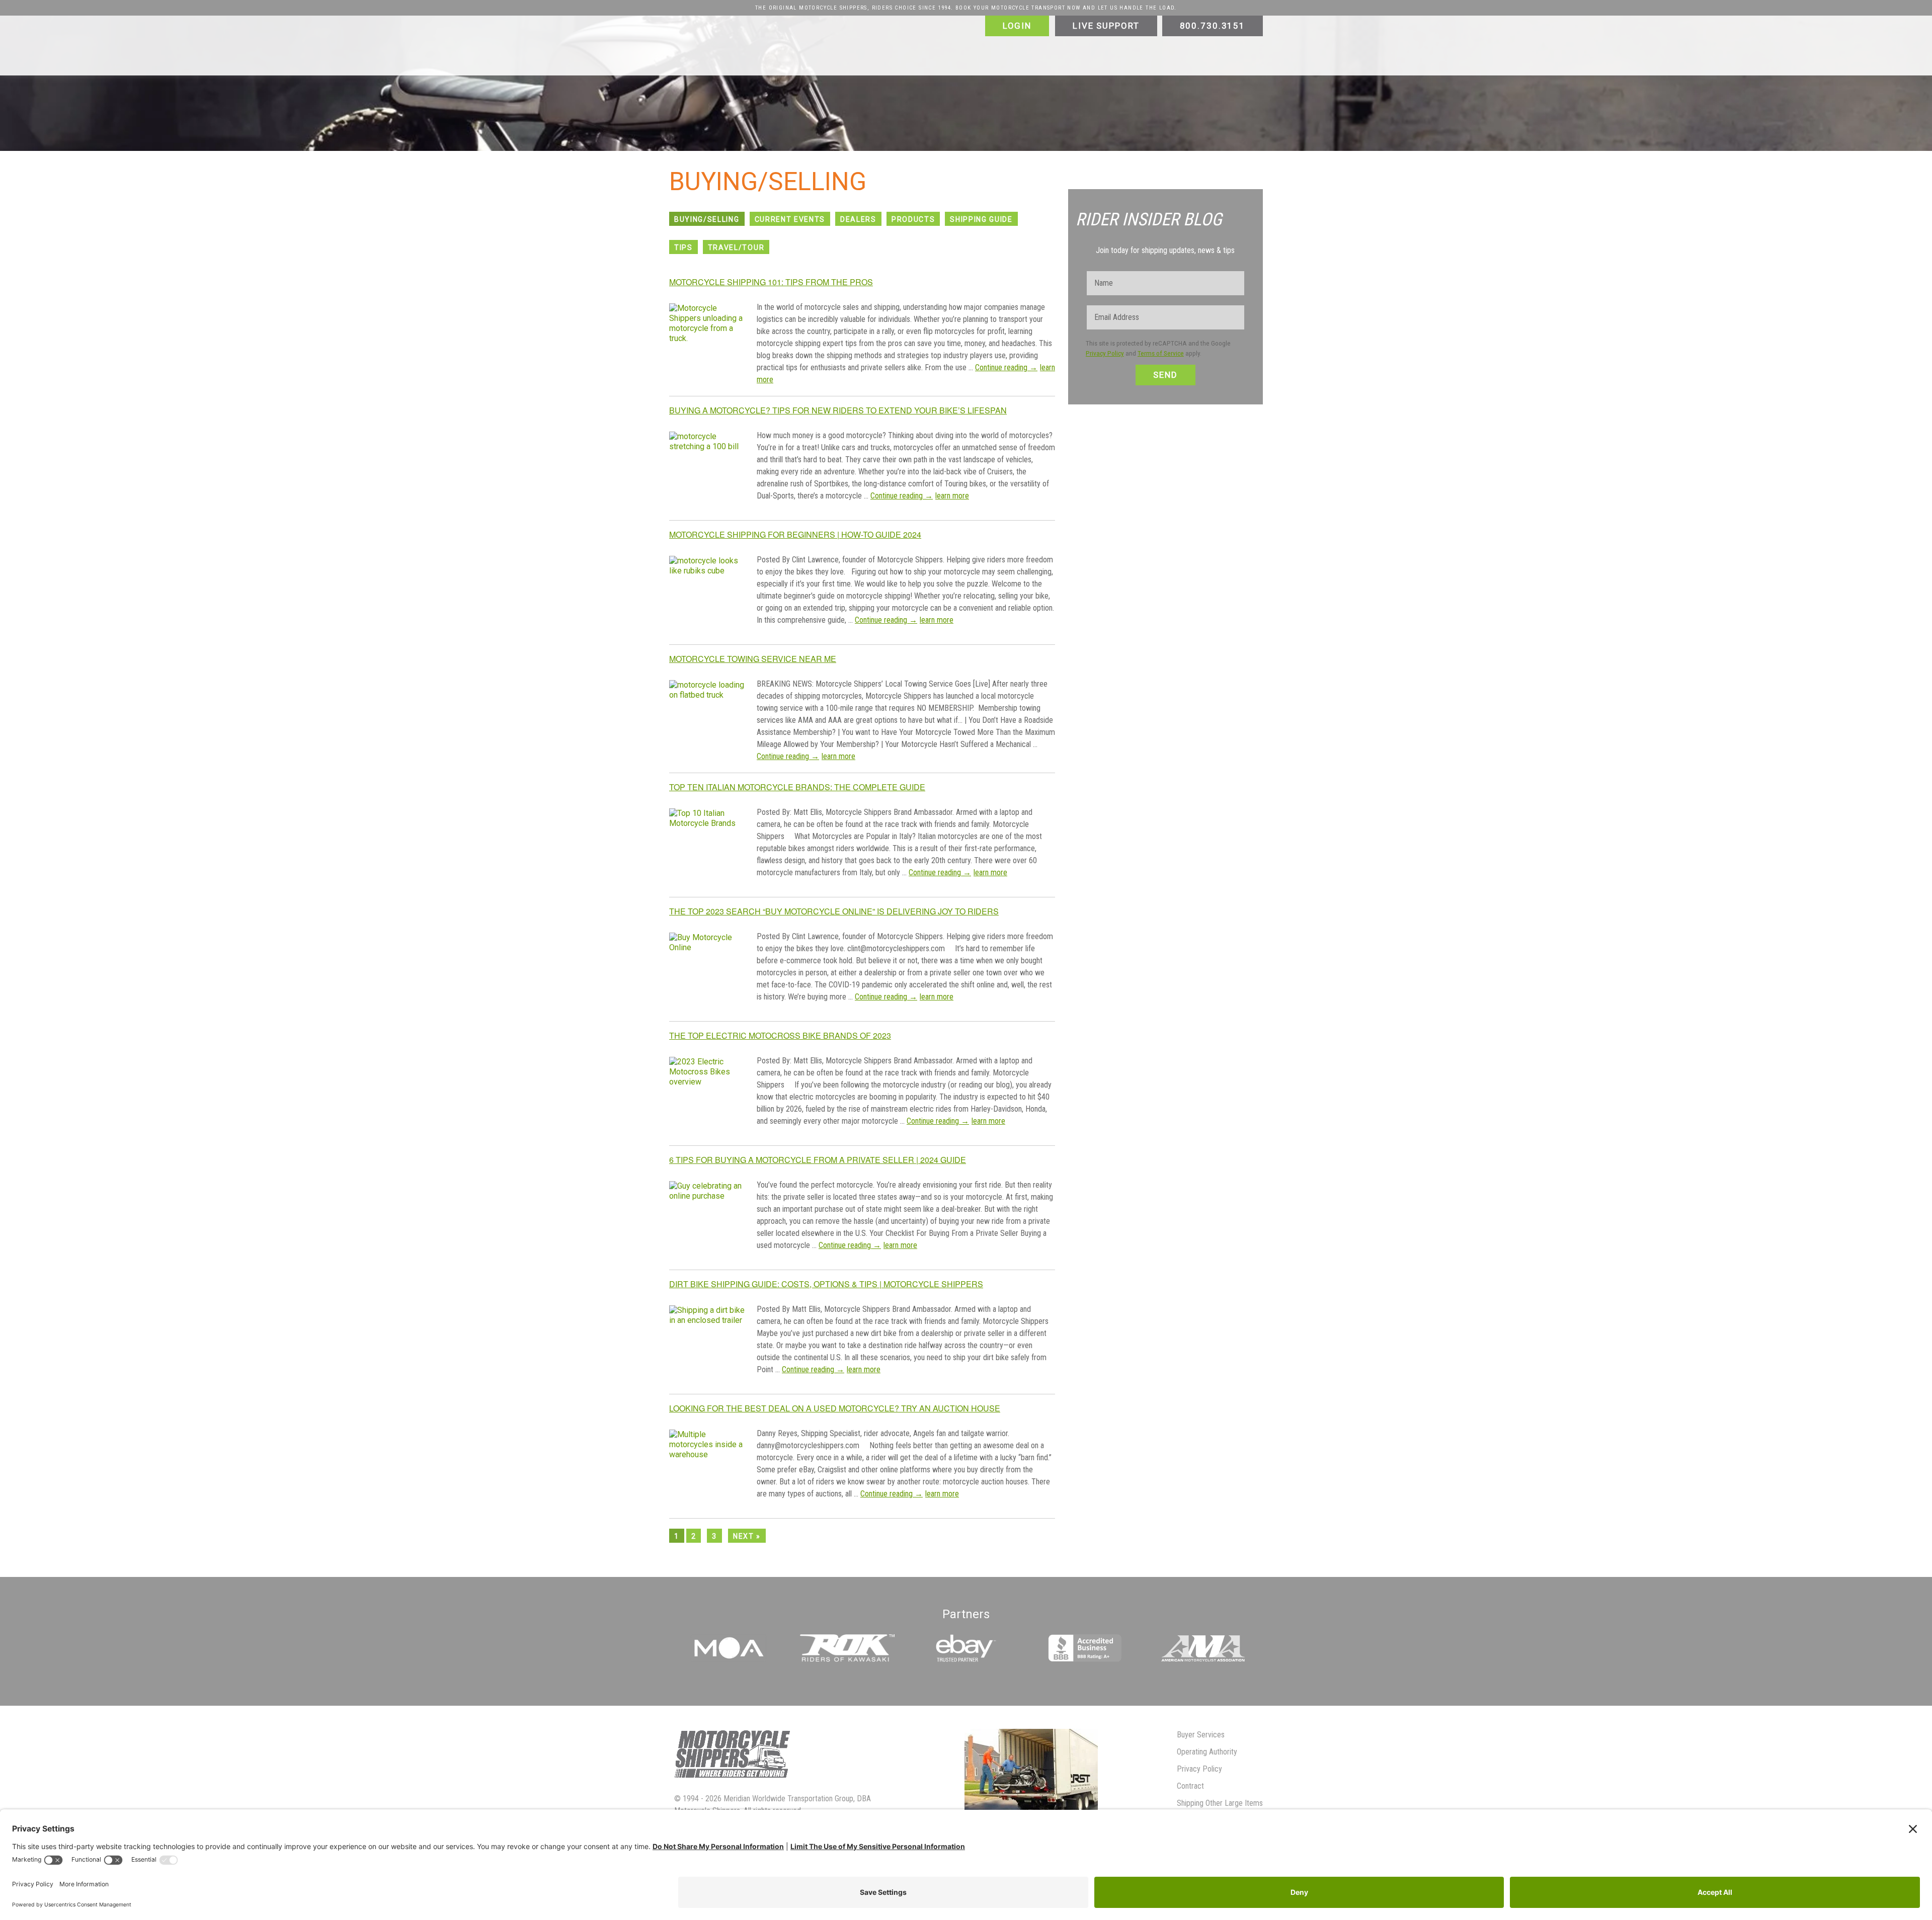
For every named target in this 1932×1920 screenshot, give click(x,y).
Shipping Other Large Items (1220, 1803)
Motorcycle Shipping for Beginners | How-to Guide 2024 (795, 534)
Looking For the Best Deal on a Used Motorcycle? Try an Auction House (835, 1408)
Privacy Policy (1105, 353)
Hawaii (807, 53)
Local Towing (811, 41)
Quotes (812, 65)
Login (1017, 26)
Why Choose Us (1044, 53)
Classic (722, 41)
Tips (683, 247)
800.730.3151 (1213, 26)
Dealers (858, 219)
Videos (1146, 53)
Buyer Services (1201, 1735)
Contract (1190, 1786)
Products (913, 219)
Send (1165, 375)
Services (689, 41)
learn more (952, 496)
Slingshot (1181, 41)
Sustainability (1192, 53)
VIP (944, 41)
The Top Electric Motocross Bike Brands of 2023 (780, 1035)
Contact (1244, 53)
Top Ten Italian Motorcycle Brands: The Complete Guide (797, 787)
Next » (747, 1536)
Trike (1144, 41)
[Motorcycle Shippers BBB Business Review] (1084, 1659)
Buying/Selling (707, 219)
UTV (1116, 41)
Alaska (841, 53)
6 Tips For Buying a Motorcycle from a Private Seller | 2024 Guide (818, 1160)
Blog (682, 65)
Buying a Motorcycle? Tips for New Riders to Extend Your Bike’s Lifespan (838, 410)
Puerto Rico (884, 53)
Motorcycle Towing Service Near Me (753, 659)
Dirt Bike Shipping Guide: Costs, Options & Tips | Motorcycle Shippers (826, 1284)
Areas (756, 53)
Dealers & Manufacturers (885, 41)
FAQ (970, 41)
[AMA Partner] (1203, 1659)
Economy (762, 41)
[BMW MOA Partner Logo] (729, 1659)
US (778, 53)
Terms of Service (1161, 353)
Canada (929, 53)
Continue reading (1006, 367)
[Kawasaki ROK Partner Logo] (847, 1659)
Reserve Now (766, 65)
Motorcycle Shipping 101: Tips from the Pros (771, 282)
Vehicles (1010, 41)
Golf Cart (1223, 41)
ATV (1088, 41)
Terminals (718, 53)
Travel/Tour (736, 247)
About (969, 53)
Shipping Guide (981, 219)
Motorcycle (1050, 41)
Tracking (717, 65)
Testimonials (1102, 53)
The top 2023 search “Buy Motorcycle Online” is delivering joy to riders (834, 911)
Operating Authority (1207, 1752)
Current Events (790, 219)
